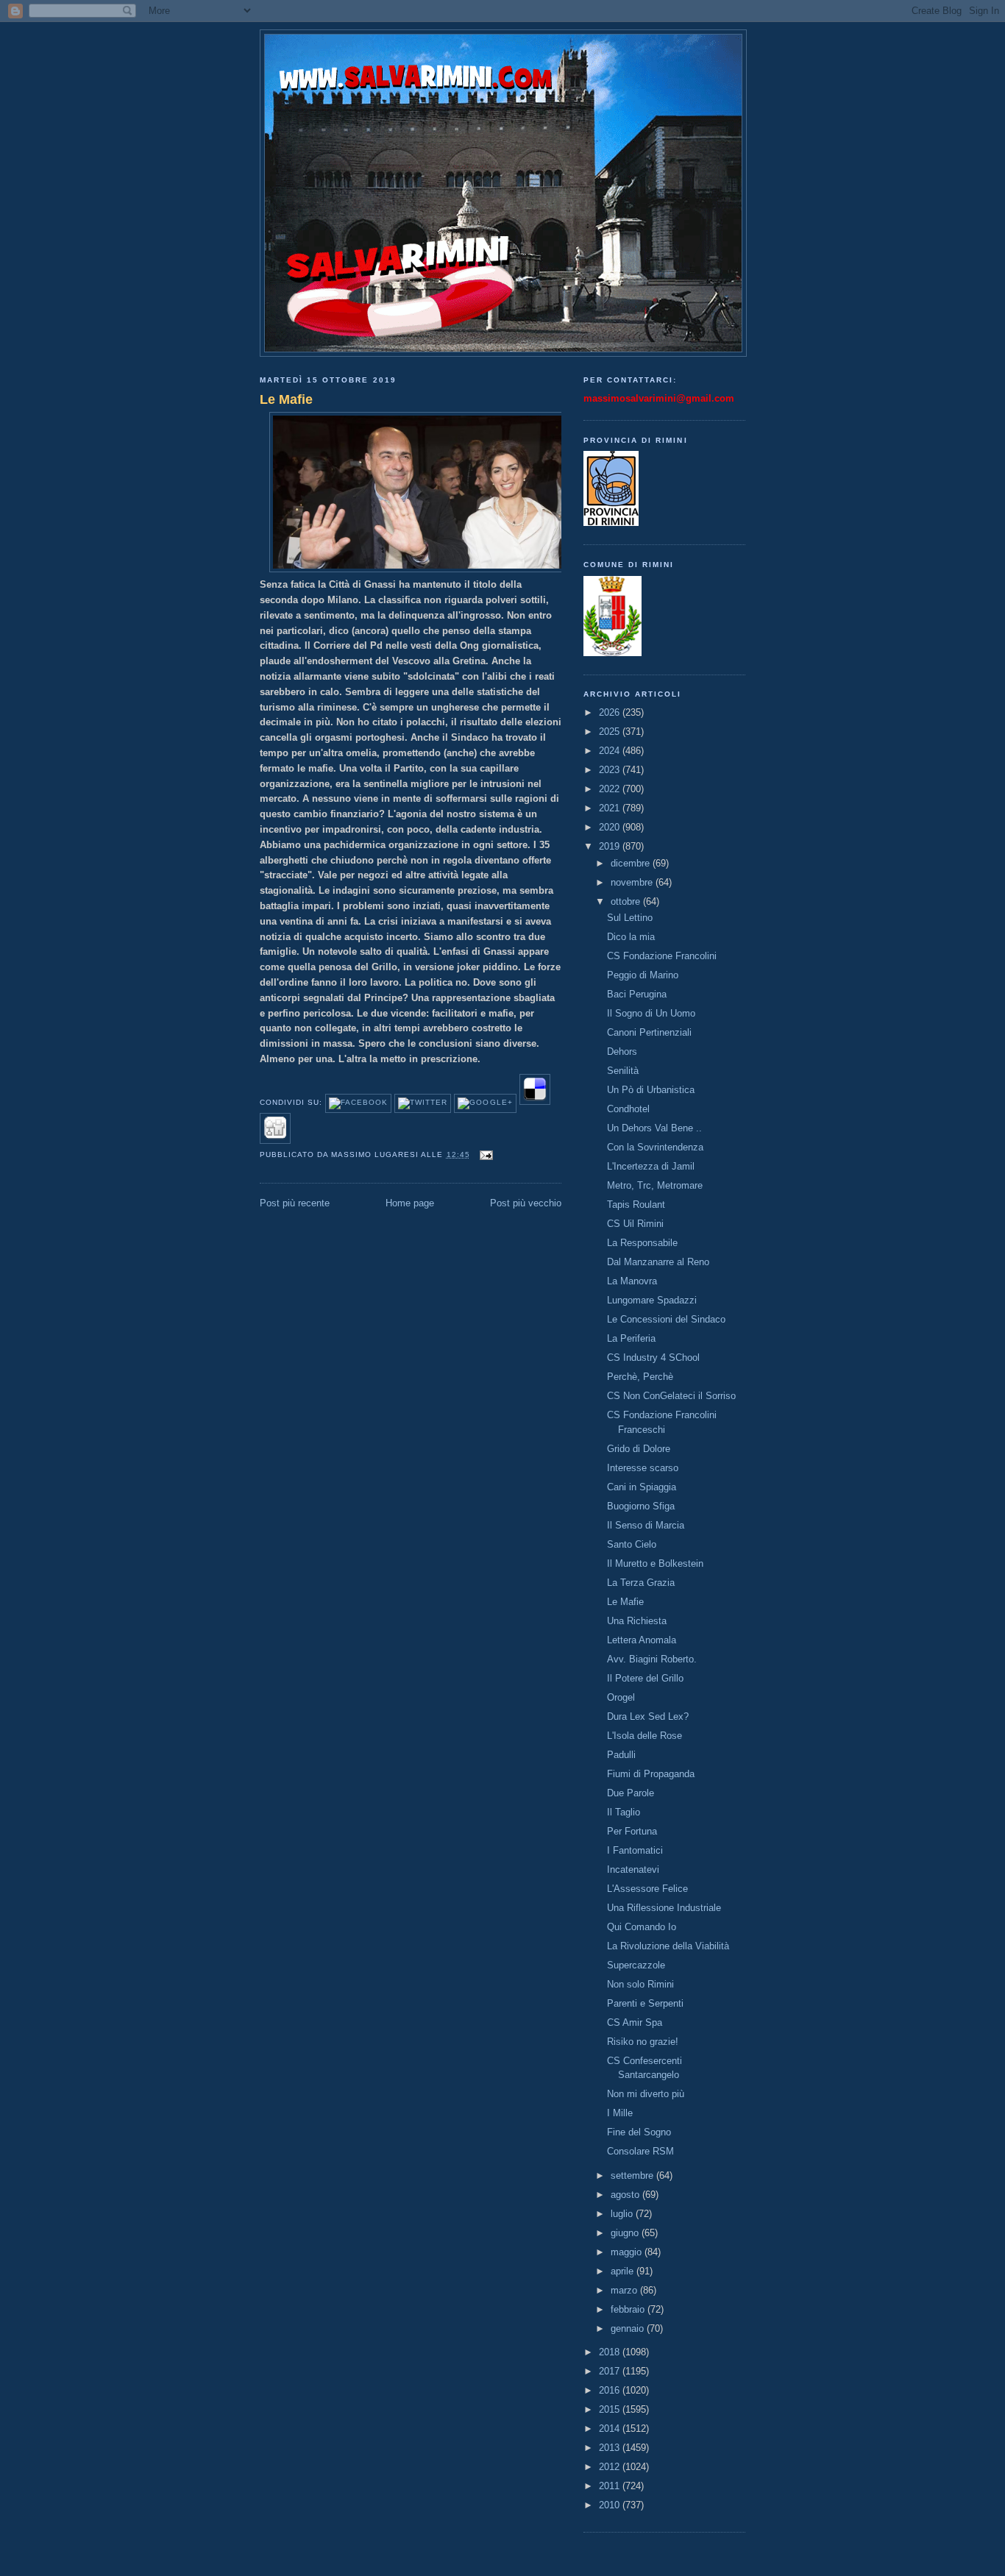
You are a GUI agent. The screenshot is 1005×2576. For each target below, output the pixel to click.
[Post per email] (484, 1154)
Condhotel (628, 1109)
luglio (623, 2214)
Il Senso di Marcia (646, 1525)
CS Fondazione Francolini (662, 956)
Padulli (621, 1755)
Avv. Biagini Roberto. (652, 1659)
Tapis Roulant (636, 1205)
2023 (611, 770)
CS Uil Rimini (635, 1224)
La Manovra (632, 1281)
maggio (628, 2252)
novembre (633, 882)
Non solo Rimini (640, 1984)
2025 (611, 732)
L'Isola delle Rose (644, 1736)
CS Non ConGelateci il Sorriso (671, 1396)
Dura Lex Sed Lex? (648, 1716)
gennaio (629, 2328)
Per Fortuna (632, 1831)
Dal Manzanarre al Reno (658, 1262)
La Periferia (631, 1338)
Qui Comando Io (642, 1927)
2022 (611, 789)
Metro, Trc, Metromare (655, 1185)
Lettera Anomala (642, 1640)
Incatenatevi (633, 1869)
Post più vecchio (526, 1203)
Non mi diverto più (646, 2094)
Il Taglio (624, 1812)
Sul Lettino (630, 918)
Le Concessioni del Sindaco (666, 1319)
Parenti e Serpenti (645, 2003)
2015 (611, 2409)
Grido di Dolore (639, 1449)
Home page (410, 1203)
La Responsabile (642, 1243)
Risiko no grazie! (643, 2042)
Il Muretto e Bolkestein (655, 1563)
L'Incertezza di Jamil (651, 1166)
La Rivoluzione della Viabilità (668, 1946)
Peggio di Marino (643, 975)
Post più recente (295, 1203)
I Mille (620, 2113)
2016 (611, 2390)
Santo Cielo (632, 1544)
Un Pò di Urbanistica (651, 1090)
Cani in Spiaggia (642, 1487)
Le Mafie (286, 399)
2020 (611, 827)
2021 (611, 808)
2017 (611, 2371)
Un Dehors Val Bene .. (654, 1128)
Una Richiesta (637, 1621)
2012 (611, 2467)
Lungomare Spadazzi (652, 1300)
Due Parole (631, 1793)
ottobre (627, 901)
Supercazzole (636, 1965)
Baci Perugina (637, 994)
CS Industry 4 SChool (653, 1358)
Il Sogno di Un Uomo (651, 1013)
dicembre (632, 863)
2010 (611, 2505)
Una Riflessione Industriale (664, 1908)
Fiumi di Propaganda (651, 1774)
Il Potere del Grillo (645, 1678)
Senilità (623, 1071)
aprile (624, 2271)
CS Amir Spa (635, 2022)
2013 (611, 2448)
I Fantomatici (635, 1850)
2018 (611, 2352)
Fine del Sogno (639, 2132)
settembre (633, 2175)
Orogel (621, 1697)
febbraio (629, 2309)
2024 (611, 751)
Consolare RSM (640, 2151)
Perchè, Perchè (640, 1377)
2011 (611, 2486)
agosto (626, 2195)
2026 (611, 712)
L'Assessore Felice (647, 1889)
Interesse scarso (643, 1468)
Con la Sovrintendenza (655, 1147)
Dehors (622, 1052)
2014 (611, 2429)
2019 (611, 846)
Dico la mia (631, 937)
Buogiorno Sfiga (641, 1506)
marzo (625, 2290)
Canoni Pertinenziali (649, 1032)
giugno (626, 2233)
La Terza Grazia (641, 1583)
